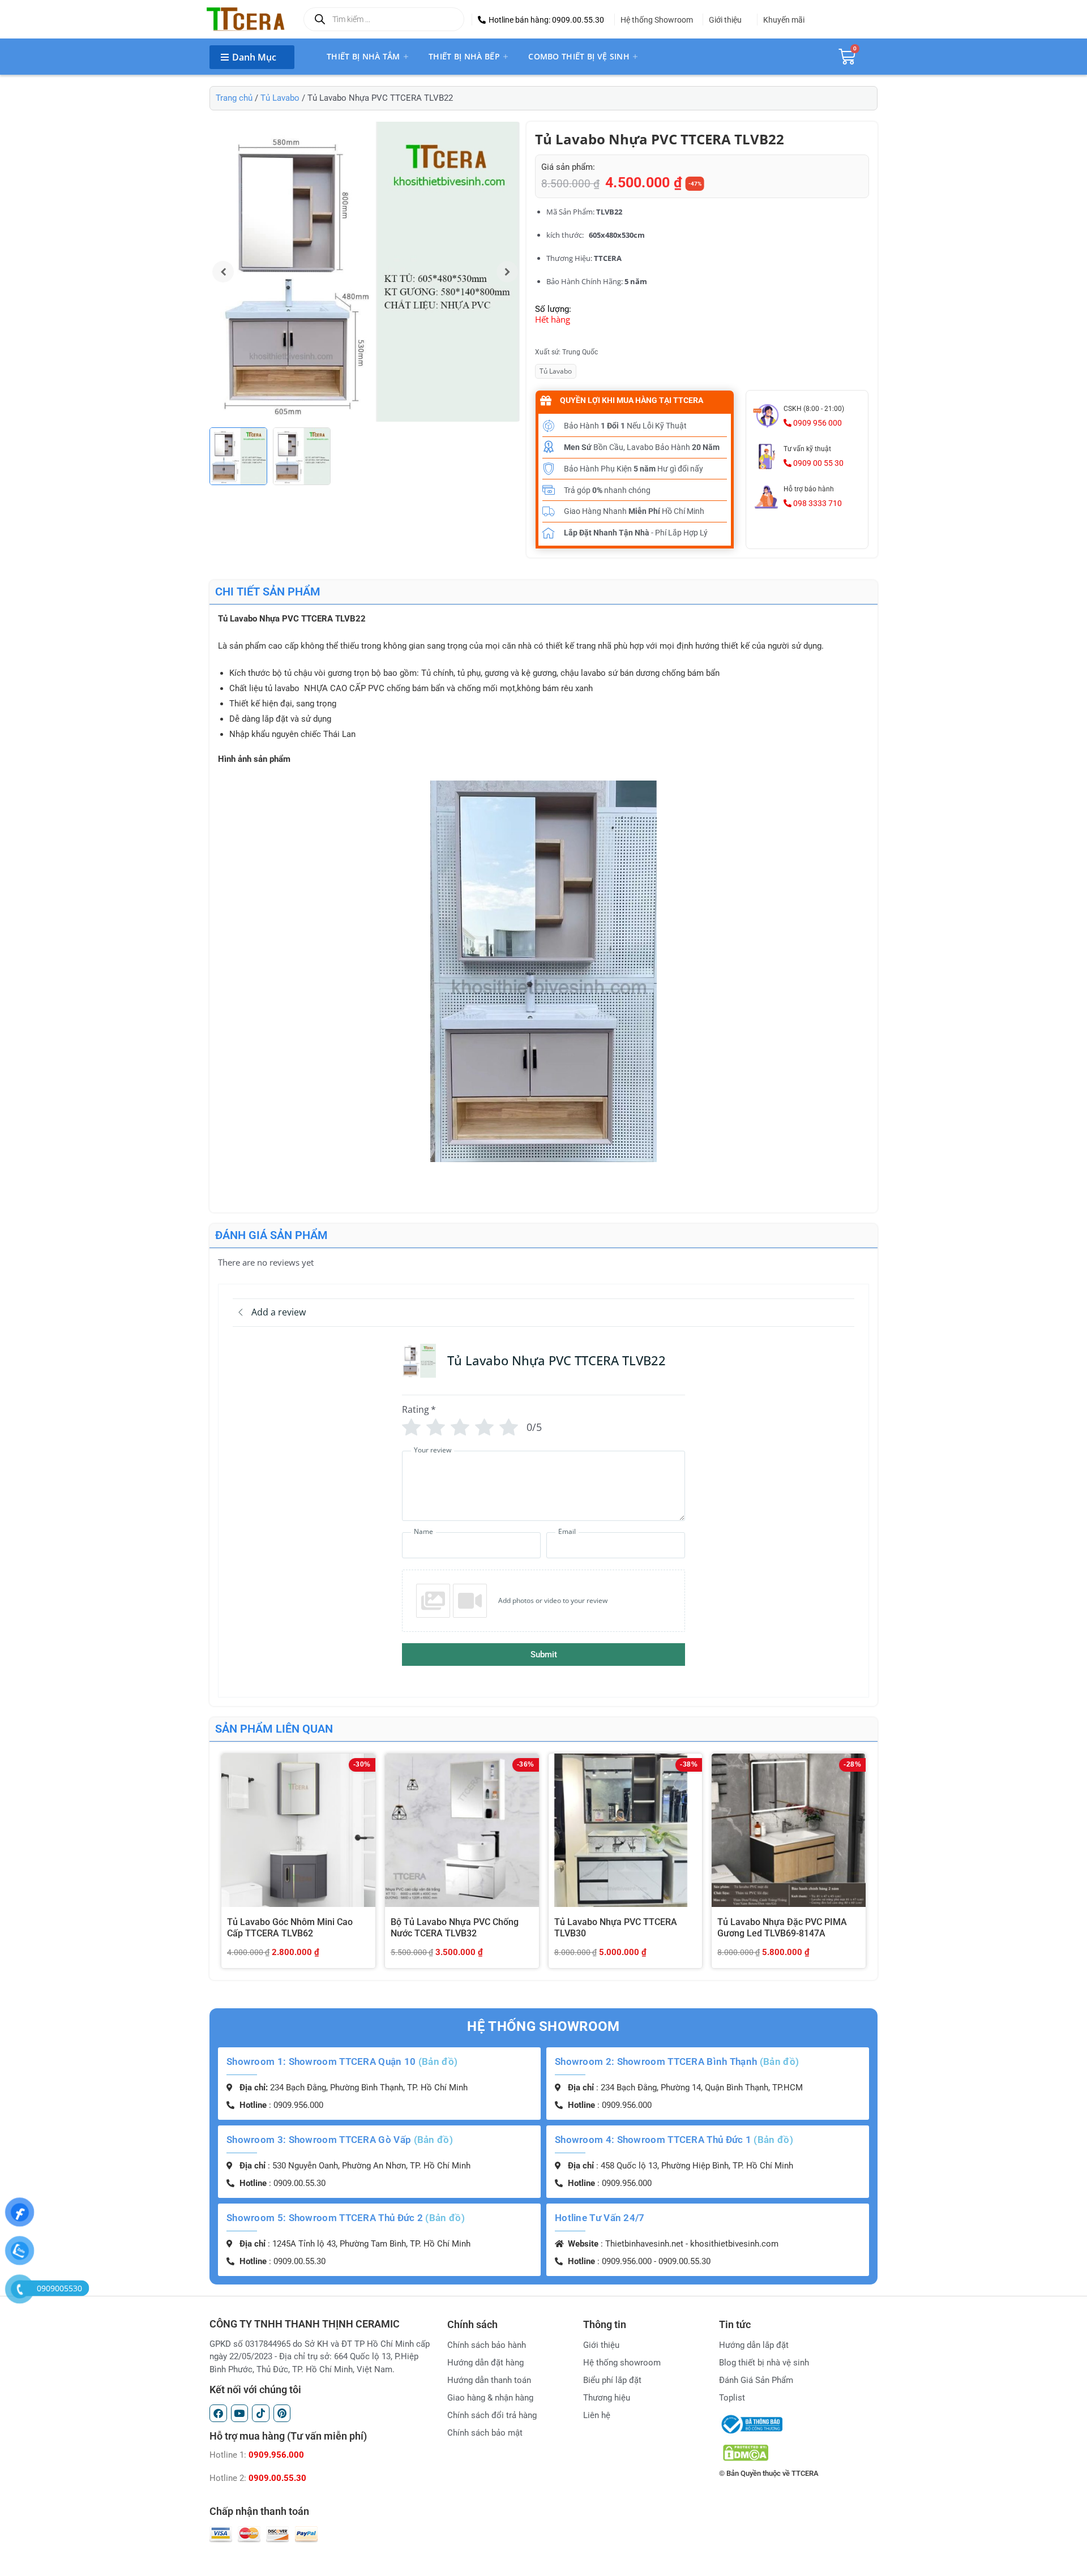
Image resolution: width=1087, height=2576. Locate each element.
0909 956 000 (817, 423)
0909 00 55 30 (818, 463)
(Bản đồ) (438, 2061)
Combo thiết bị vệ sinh (579, 56)
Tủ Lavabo (280, 98)
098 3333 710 (817, 503)
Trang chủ (234, 98)
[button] (541, 20)
